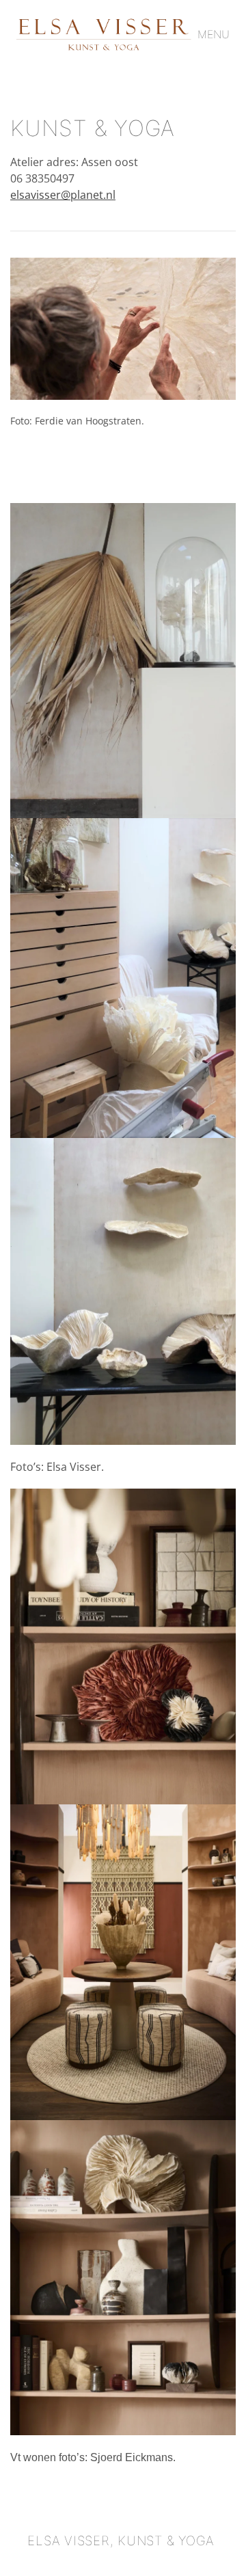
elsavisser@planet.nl (63, 195)
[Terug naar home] (104, 34)
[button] (217, 34)
